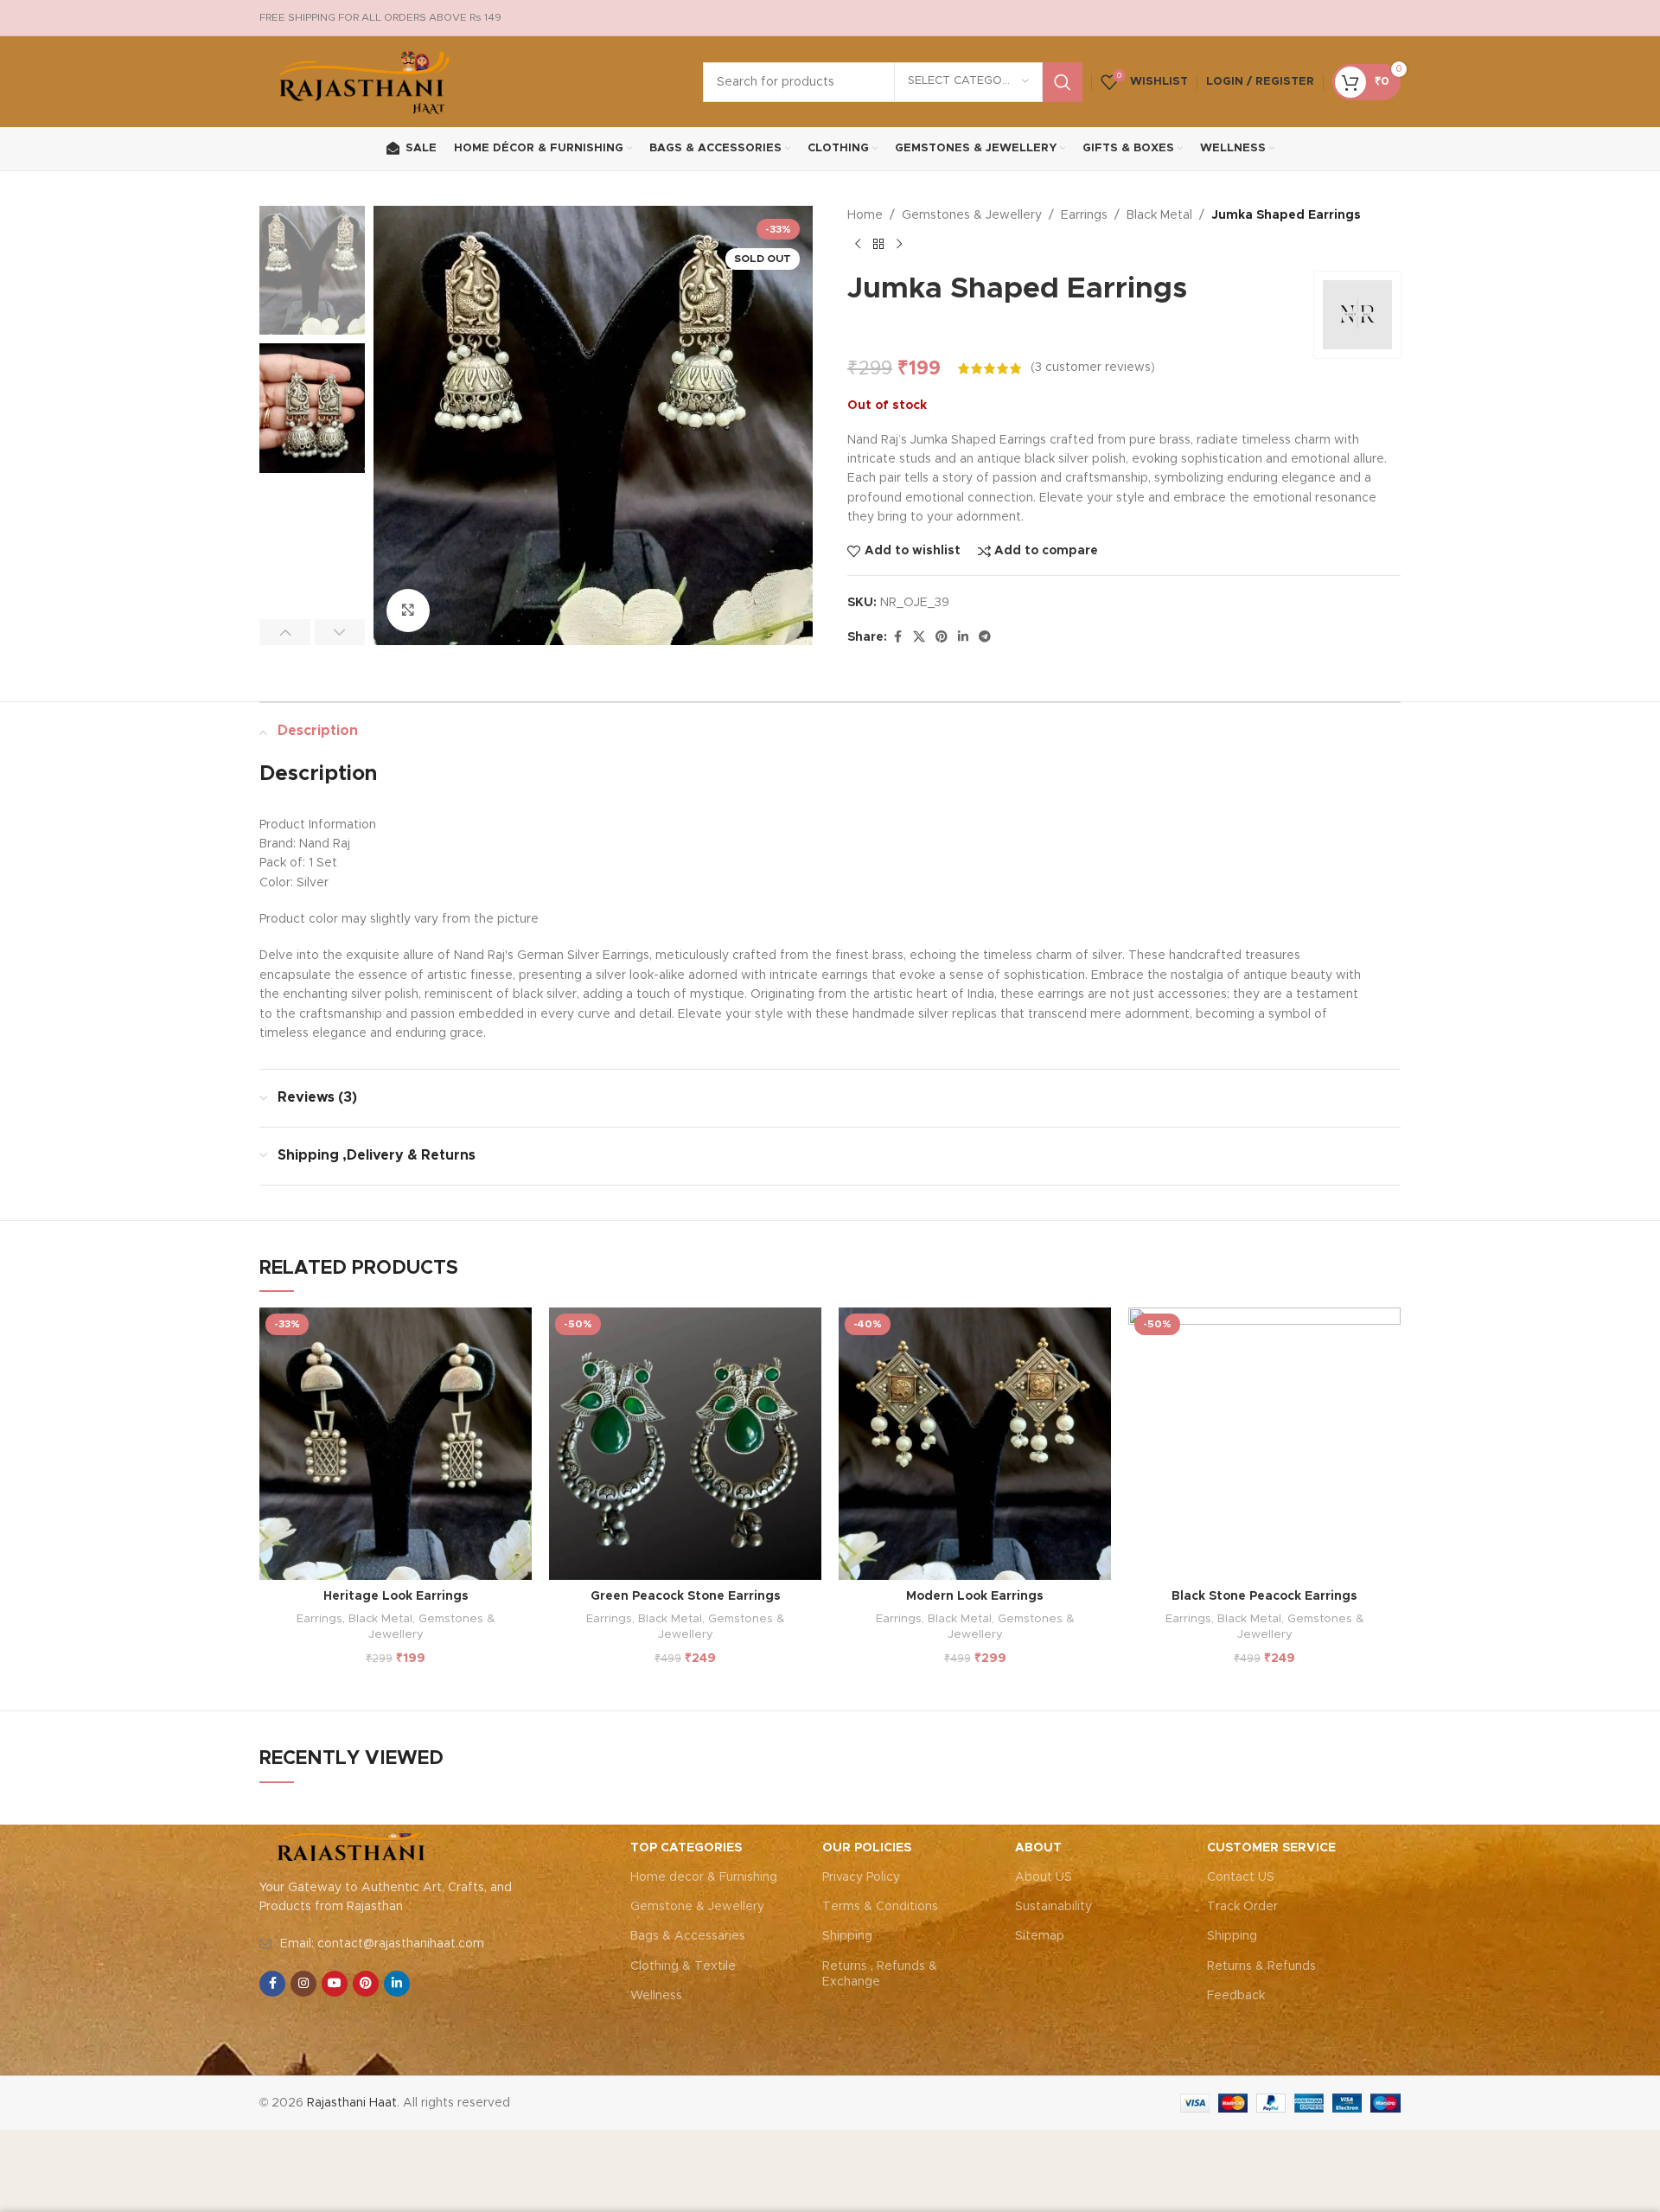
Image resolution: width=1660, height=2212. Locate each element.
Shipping (847, 1936)
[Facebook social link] (897, 637)
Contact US (1241, 1877)
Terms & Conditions (880, 1907)
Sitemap (1040, 1936)
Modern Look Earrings (975, 1596)
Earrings (1084, 215)
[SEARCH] (1063, 82)
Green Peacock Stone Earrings (686, 1596)
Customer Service (1271, 1848)
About (1038, 1848)
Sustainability (1053, 1907)
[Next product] (899, 244)
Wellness (656, 1996)
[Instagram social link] (303, 1984)
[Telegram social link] (985, 637)
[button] (285, 632)
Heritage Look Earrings (396, 1596)
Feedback (1236, 1996)
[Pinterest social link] (942, 637)
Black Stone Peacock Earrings (1264, 1596)
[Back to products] (878, 244)
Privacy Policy (861, 1877)
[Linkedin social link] (963, 637)
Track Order (1242, 1907)
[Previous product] (858, 244)
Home (865, 215)
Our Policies (867, 1848)
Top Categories (686, 1848)
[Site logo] (365, 81)
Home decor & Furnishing (704, 1877)
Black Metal (1159, 215)
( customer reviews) (1093, 368)
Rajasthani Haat (352, 2103)
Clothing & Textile (683, 1966)
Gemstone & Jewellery (697, 1907)
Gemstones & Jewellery (972, 215)
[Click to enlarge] (408, 611)
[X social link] (919, 637)
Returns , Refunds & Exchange (880, 1974)
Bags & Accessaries (688, 1936)
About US (1044, 1877)
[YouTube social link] (335, 1984)
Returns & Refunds (1261, 1966)
